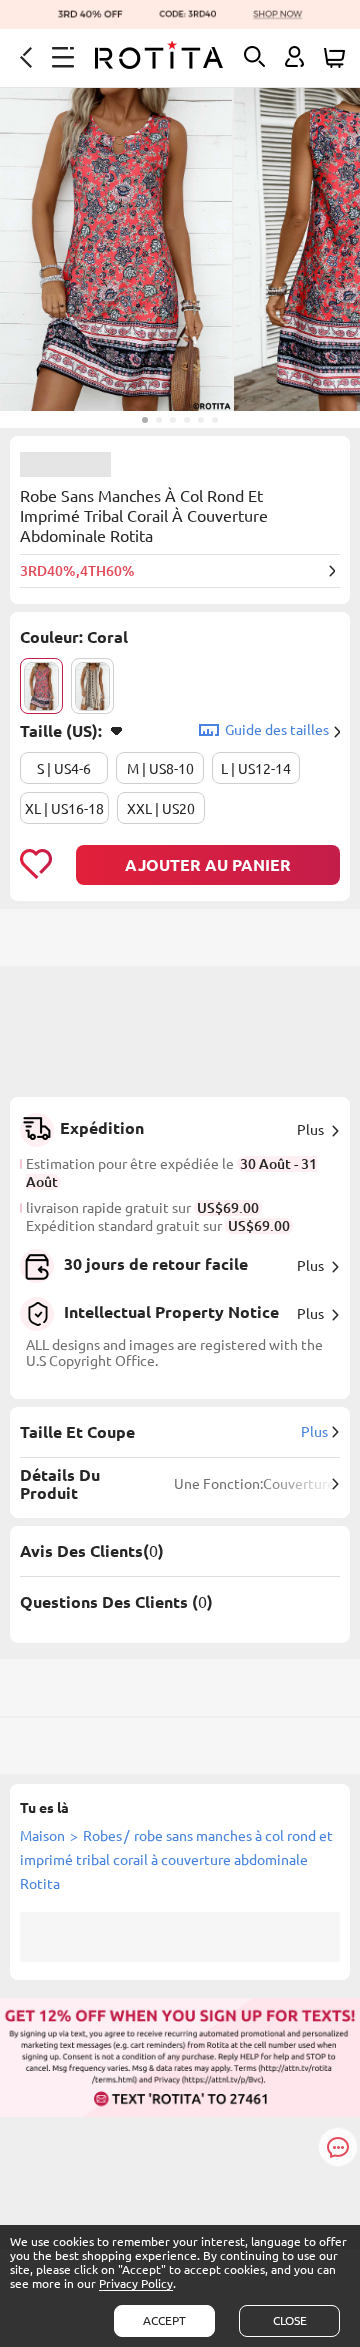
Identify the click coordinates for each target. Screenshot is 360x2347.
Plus (310, 1130)
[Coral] (41, 686)
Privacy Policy (136, 2283)
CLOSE (290, 2320)
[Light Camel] (92, 686)
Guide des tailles (277, 730)
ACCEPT (164, 2320)
